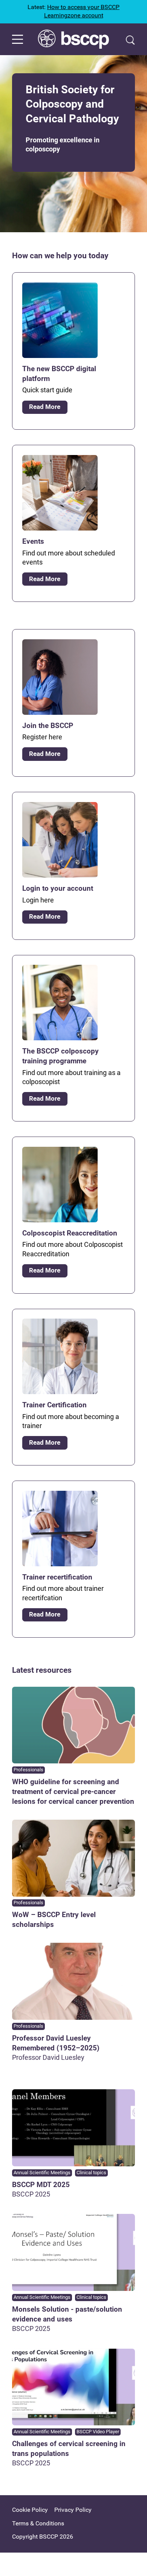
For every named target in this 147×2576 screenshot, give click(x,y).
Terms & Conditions (38, 2523)
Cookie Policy (30, 2510)
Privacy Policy (73, 2510)
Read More (45, 407)
